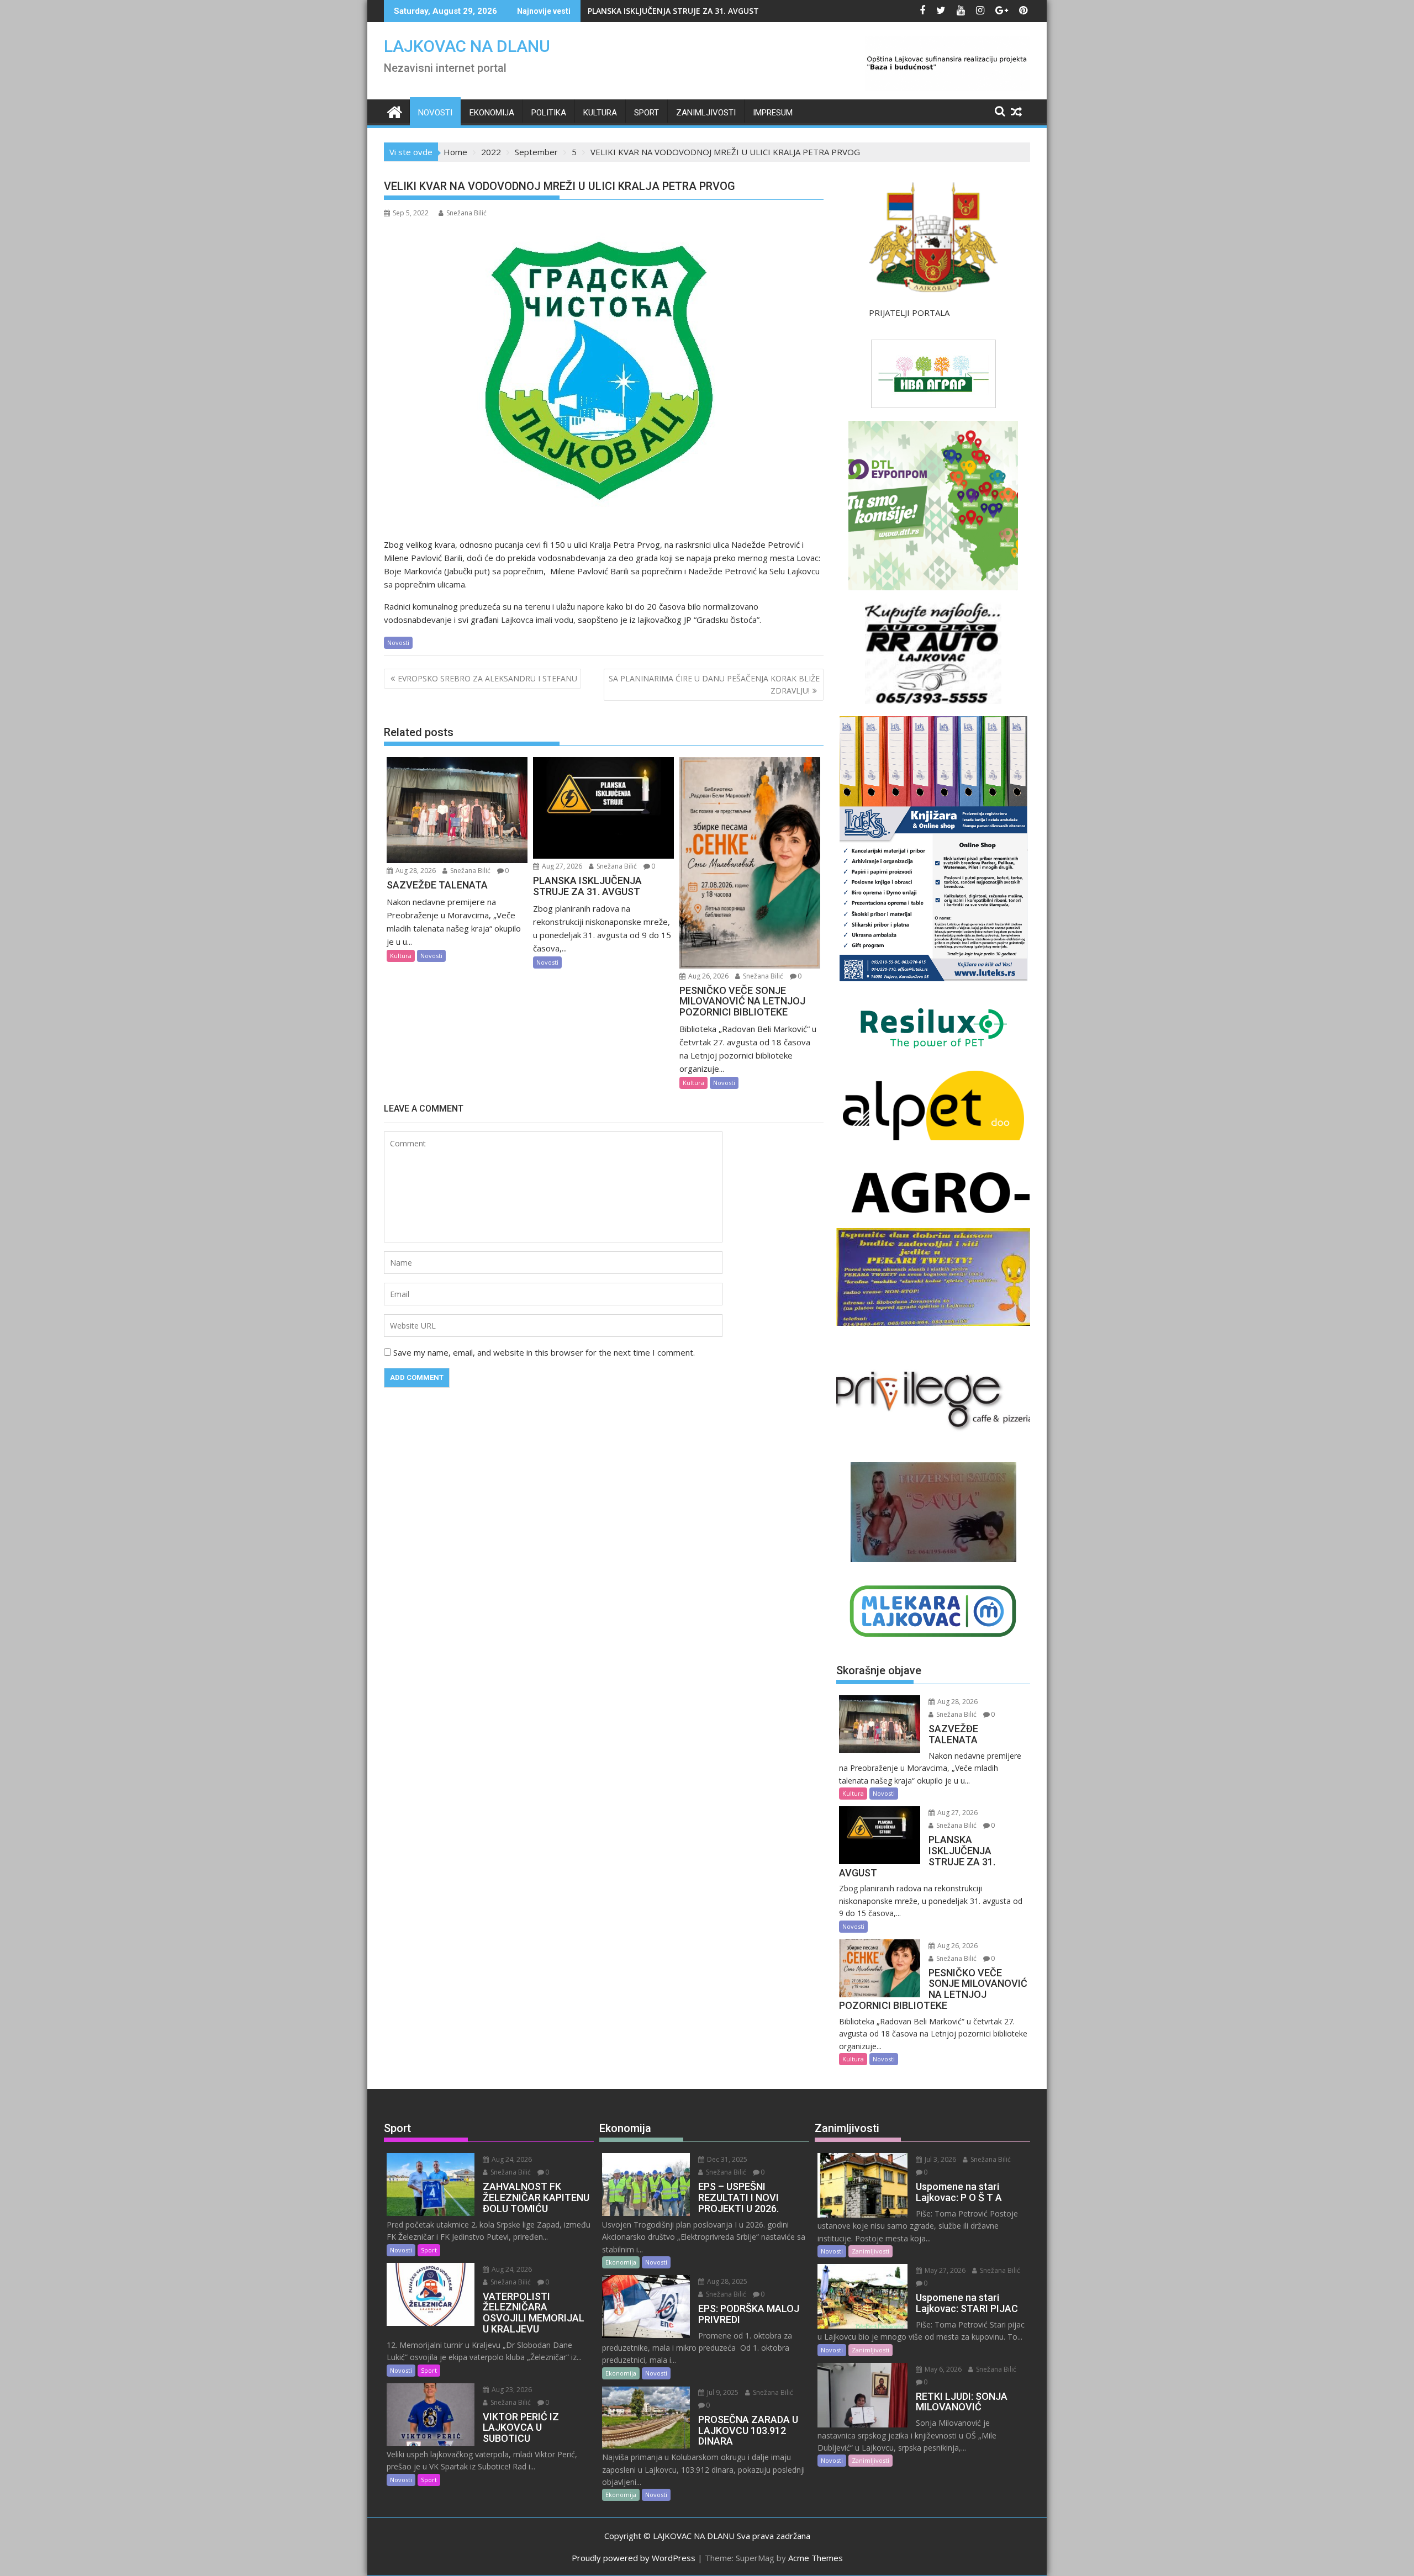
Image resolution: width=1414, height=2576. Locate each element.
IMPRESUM (773, 113)
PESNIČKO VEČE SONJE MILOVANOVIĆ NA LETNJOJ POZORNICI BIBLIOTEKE (726, 11)
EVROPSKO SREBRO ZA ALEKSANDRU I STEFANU (487, 678)
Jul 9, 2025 (722, 2392)
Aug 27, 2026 (561, 866)
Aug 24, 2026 (511, 2159)
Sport (647, 113)
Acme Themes (816, 2558)
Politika (549, 113)
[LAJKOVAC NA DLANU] (395, 111)
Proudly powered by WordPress (634, 2558)
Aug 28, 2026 (415, 871)
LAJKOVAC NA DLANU (467, 46)
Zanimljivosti (706, 113)
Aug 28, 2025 (726, 2281)
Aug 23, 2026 (511, 2390)
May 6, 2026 (942, 2369)
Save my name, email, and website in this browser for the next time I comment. (544, 1352)
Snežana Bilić (466, 213)
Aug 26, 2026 (708, 976)
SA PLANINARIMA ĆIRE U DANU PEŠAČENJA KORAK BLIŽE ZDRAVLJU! (714, 684)
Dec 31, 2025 (726, 2159)
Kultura (600, 113)
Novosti (435, 113)
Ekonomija (492, 113)
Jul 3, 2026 (940, 2159)
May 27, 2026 (944, 2270)
